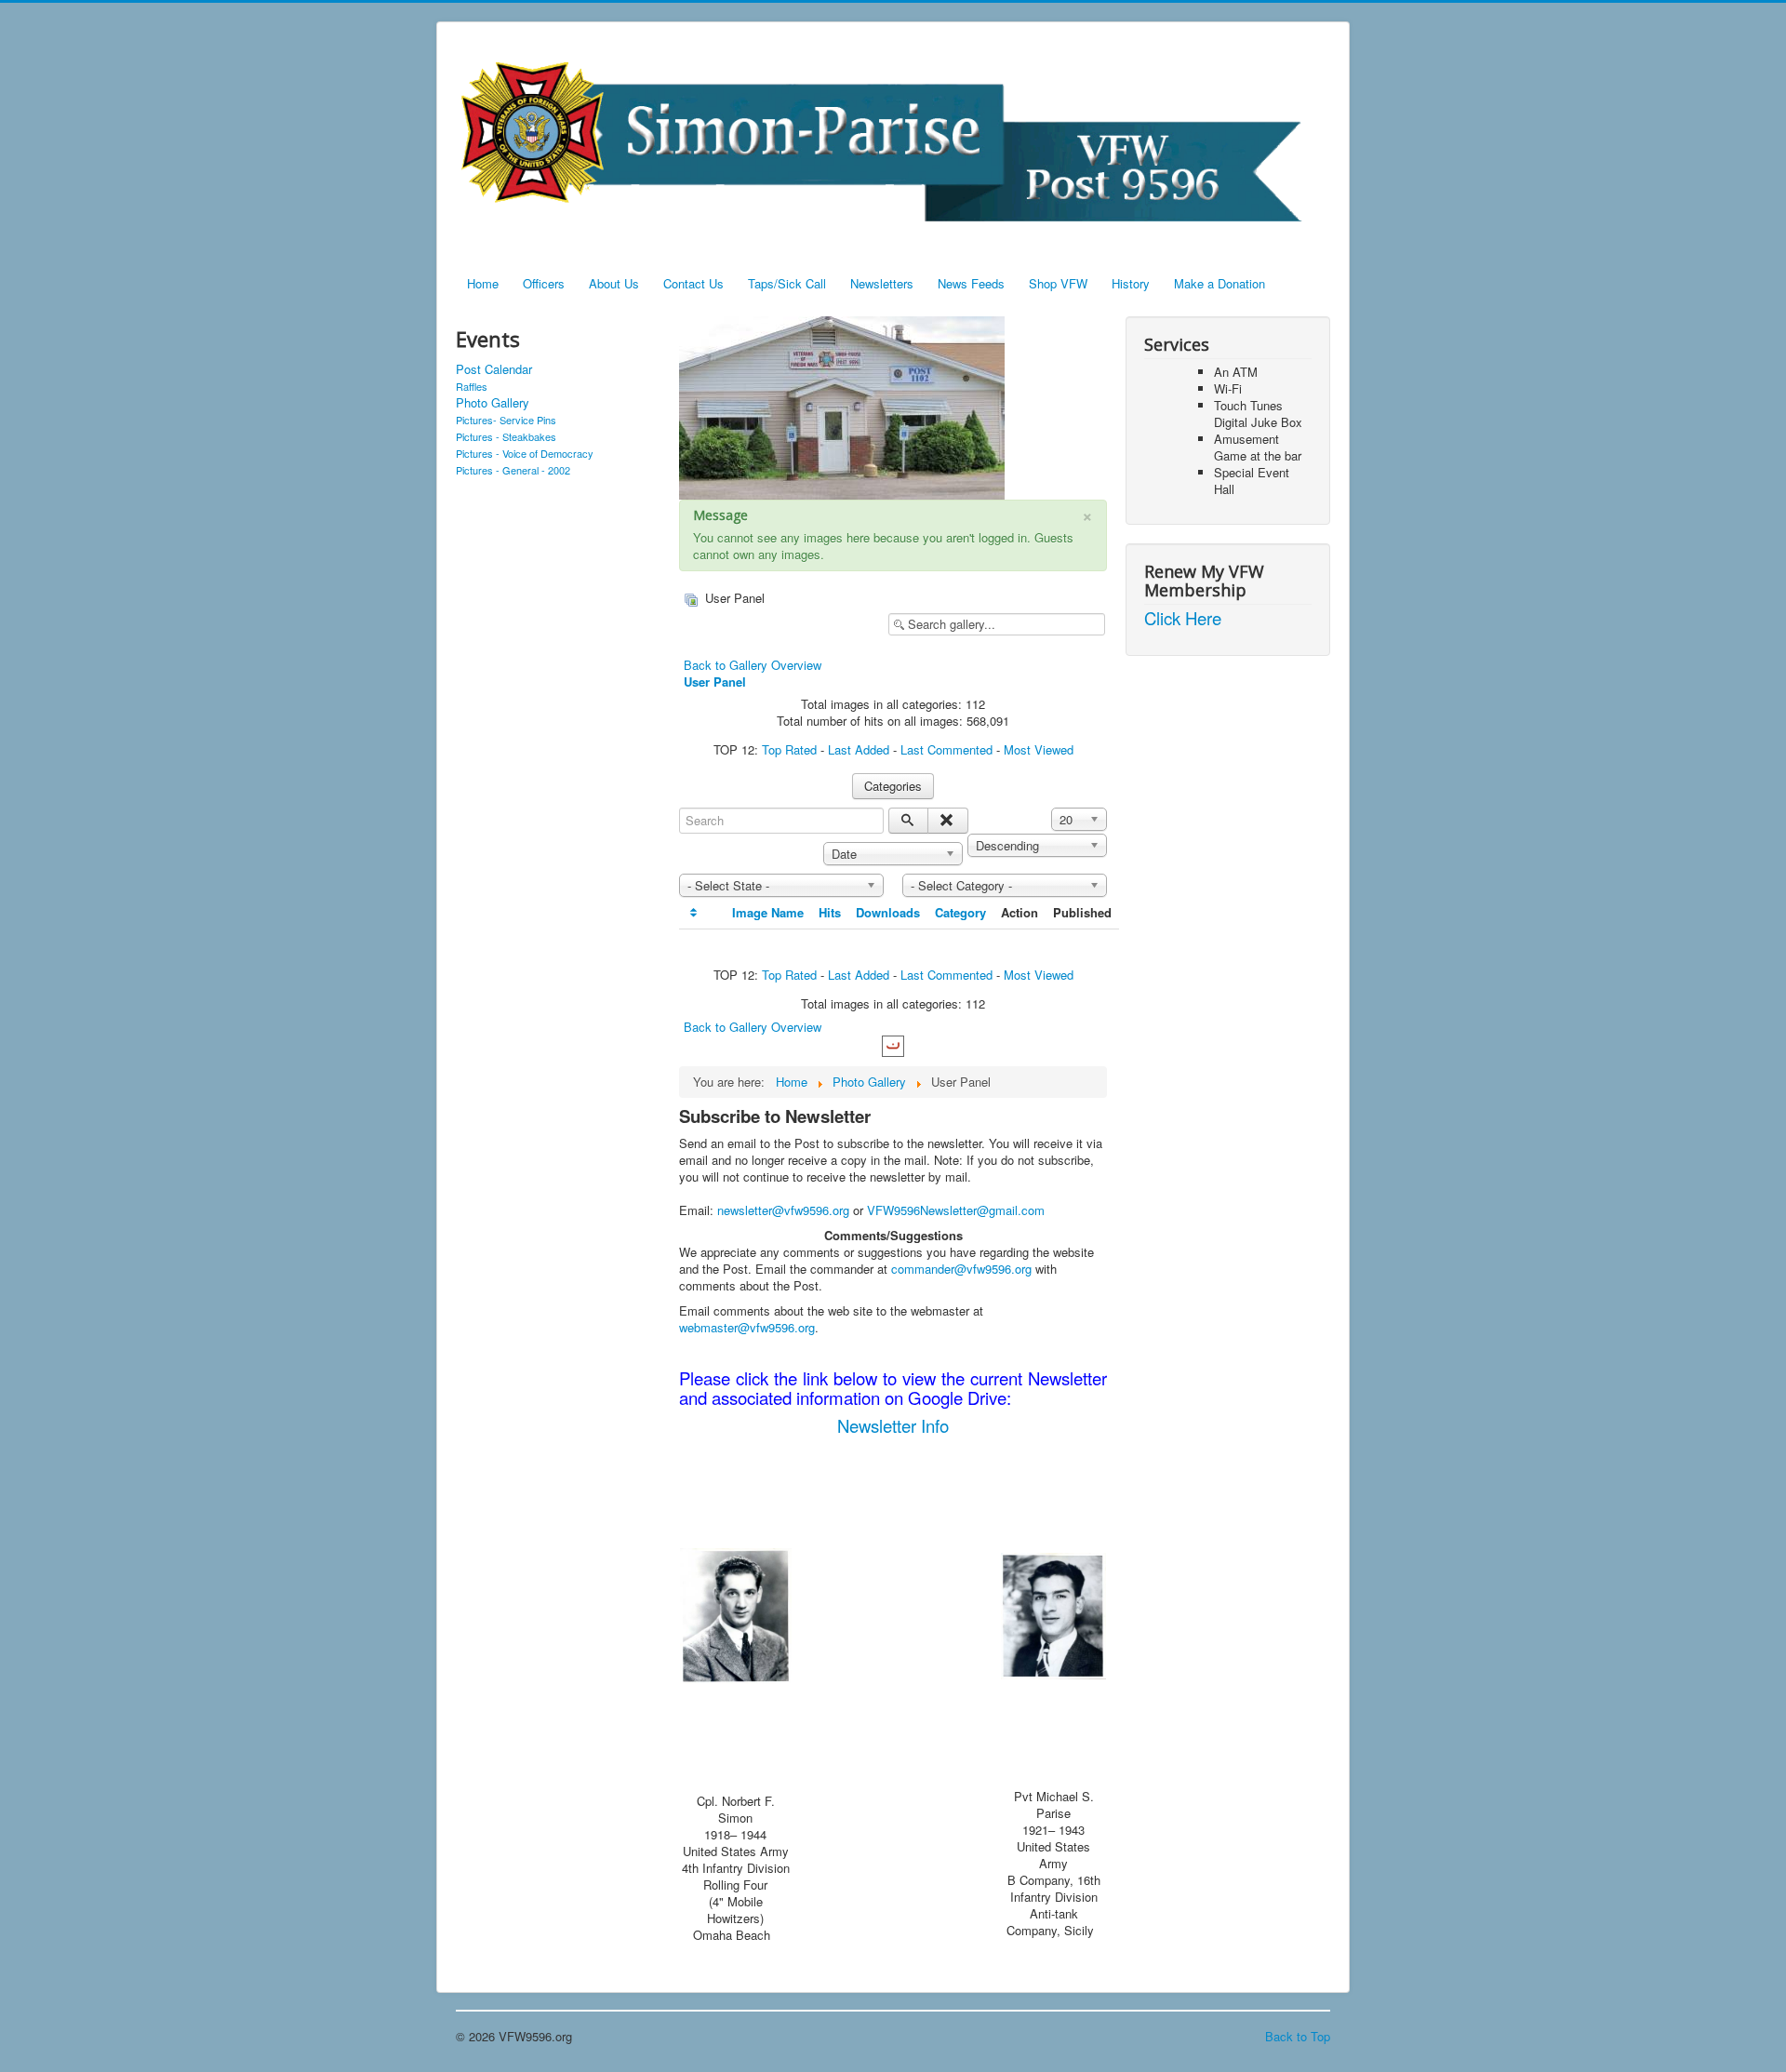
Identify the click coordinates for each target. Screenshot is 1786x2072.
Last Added (859, 749)
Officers (544, 283)
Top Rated (789, 749)
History (1131, 283)
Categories (893, 786)
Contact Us (693, 283)
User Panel (715, 682)
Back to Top (1298, 2036)
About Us (614, 283)
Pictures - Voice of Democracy (525, 453)
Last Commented (946, 749)
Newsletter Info (893, 1425)
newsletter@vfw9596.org (783, 1210)
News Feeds (971, 283)
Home (483, 283)
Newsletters (882, 283)
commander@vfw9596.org (961, 1269)
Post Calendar (494, 369)
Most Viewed (1039, 749)
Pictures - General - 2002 (513, 470)
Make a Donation (1220, 283)
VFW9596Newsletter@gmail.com (956, 1210)
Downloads (888, 912)
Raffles (472, 386)
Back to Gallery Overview (753, 665)
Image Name (768, 912)
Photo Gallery (493, 403)
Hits (830, 912)
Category (960, 912)
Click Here (1183, 618)
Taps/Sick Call (787, 283)
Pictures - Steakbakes (506, 436)
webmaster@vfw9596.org (747, 1327)
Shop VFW (1058, 283)
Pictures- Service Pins (506, 420)
